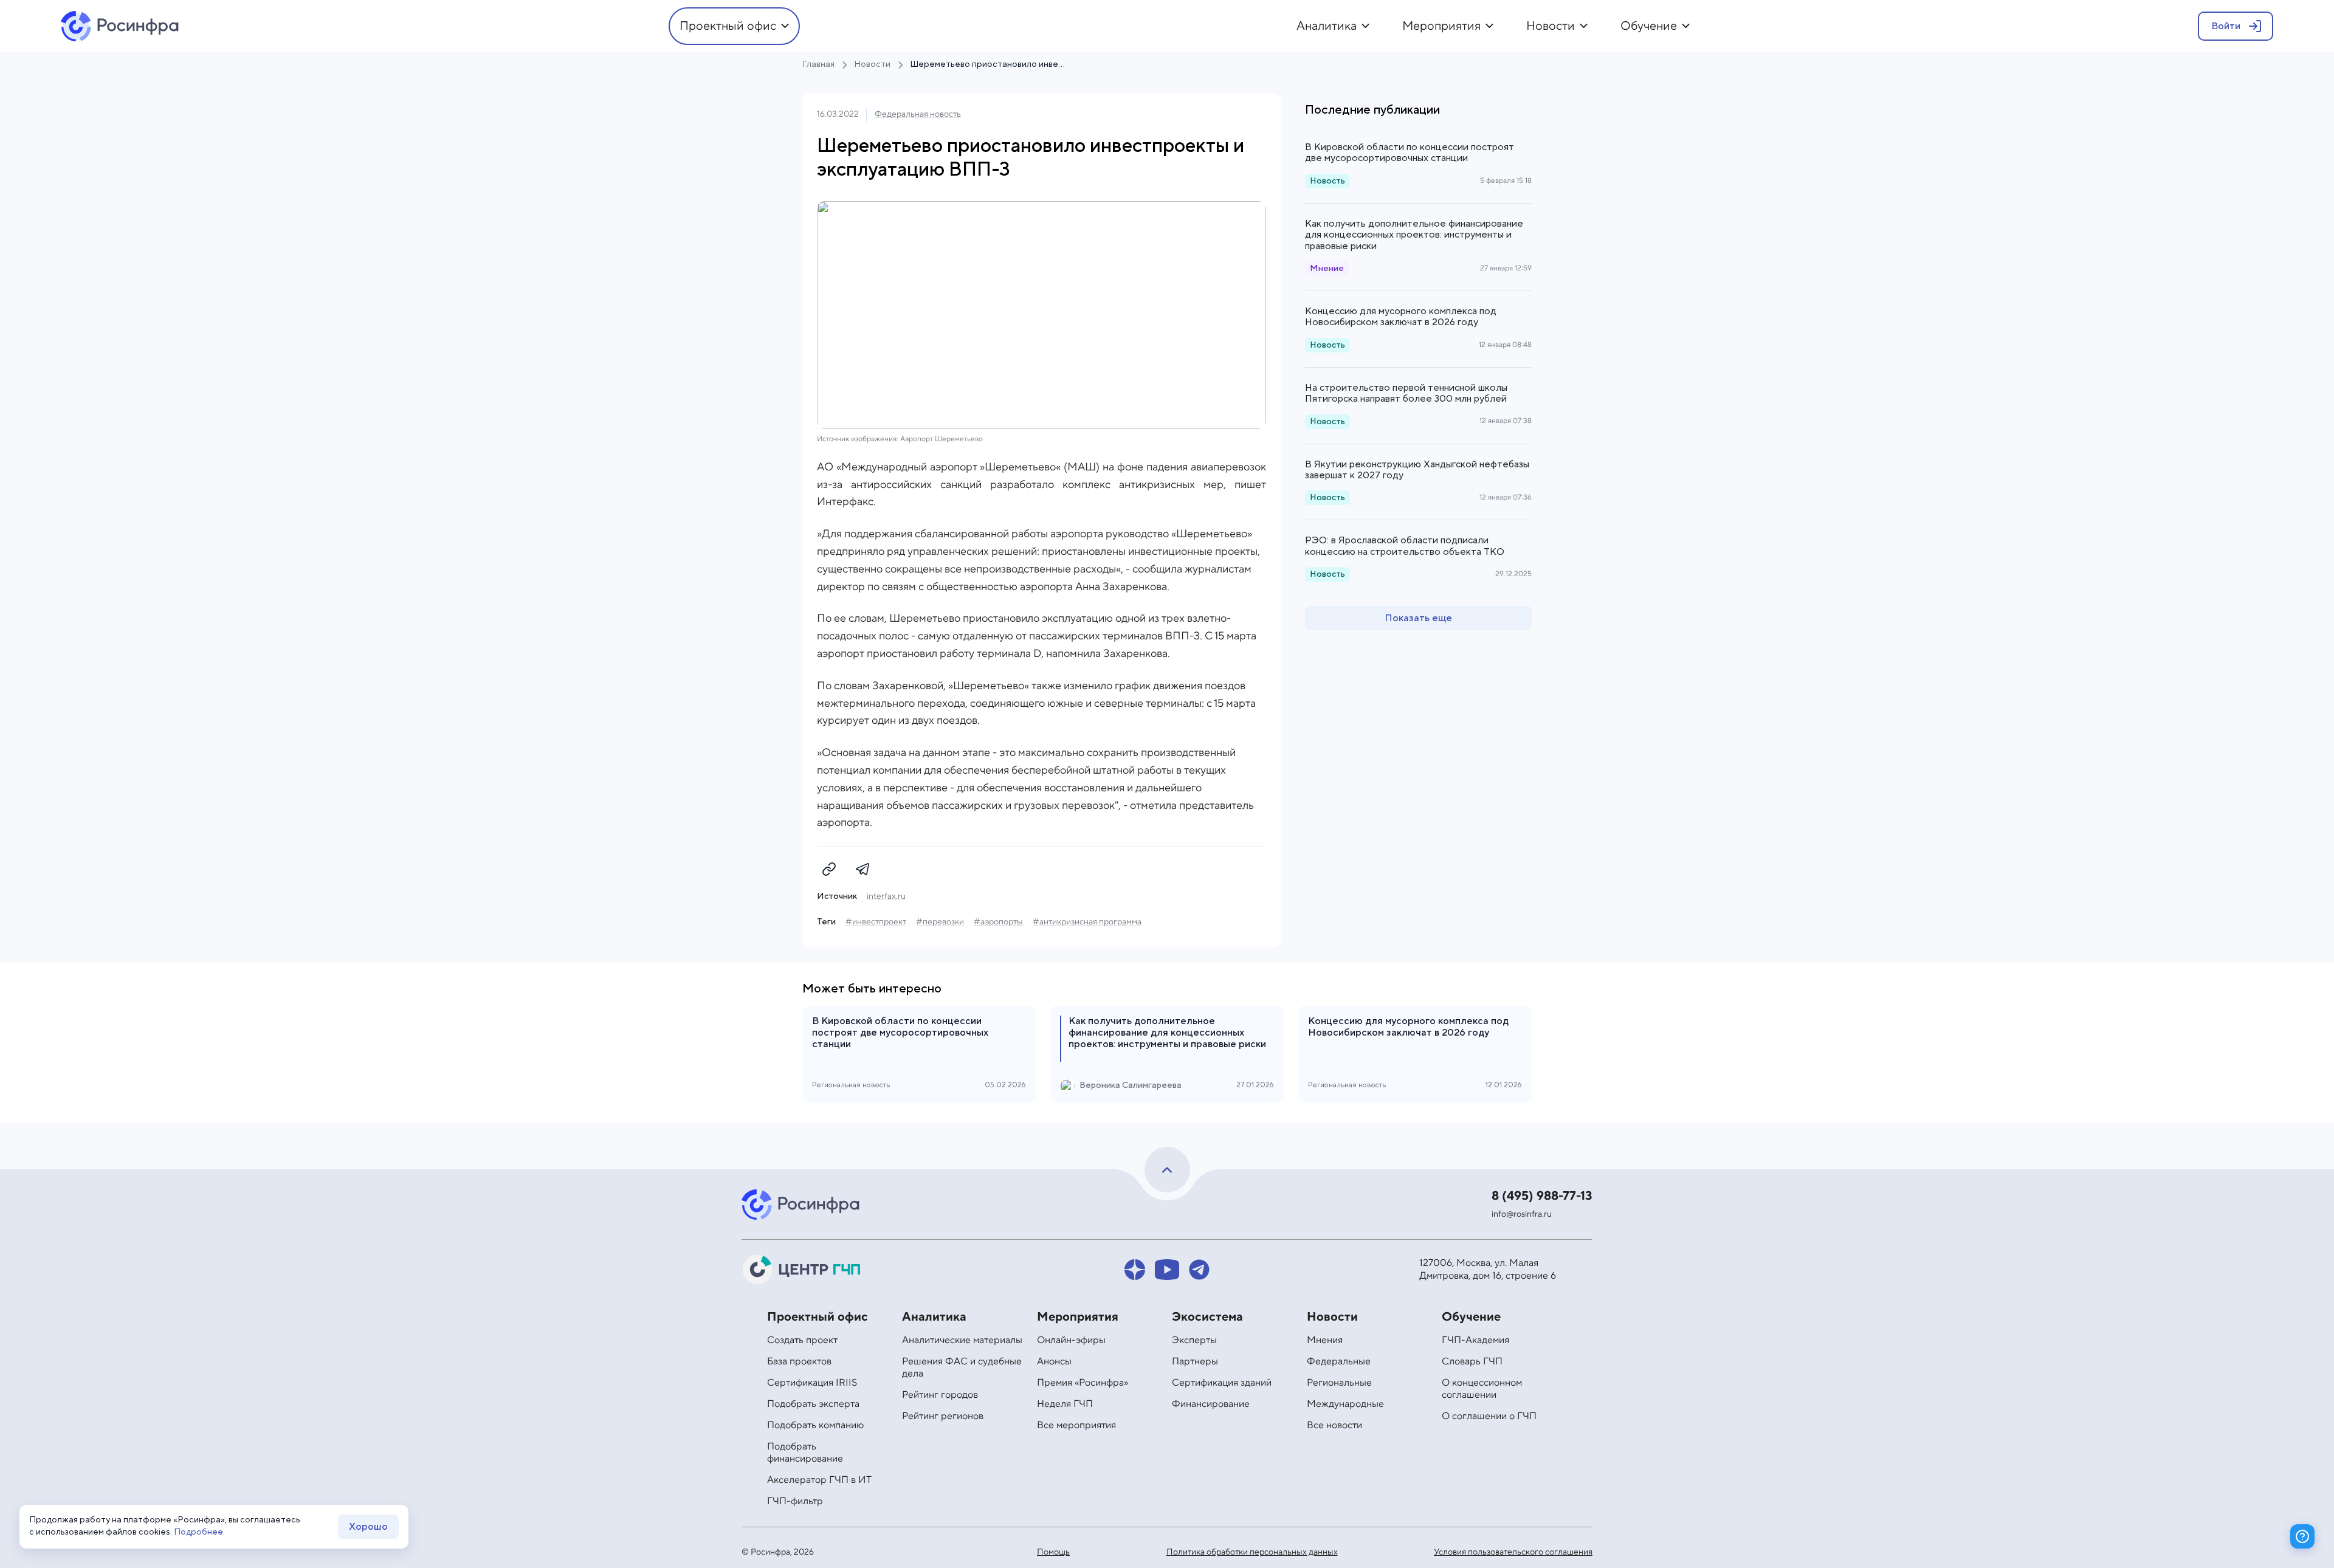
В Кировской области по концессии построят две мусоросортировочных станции (1410, 153)
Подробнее (198, 1532)
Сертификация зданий (1222, 1383)
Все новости (1334, 1425)
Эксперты (1194, 1340)
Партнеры (1195, 1361)
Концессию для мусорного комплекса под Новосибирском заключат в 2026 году (1401, 317)
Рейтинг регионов (943, 1416)
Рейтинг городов (940, 1395)
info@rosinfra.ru (1522, 1214)
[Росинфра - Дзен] (1135, 1270)
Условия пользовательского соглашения (1513, 1552)
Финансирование (1211, 1404)
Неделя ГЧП (1065, 1404)
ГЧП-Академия (1475, 1340)
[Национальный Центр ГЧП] (802, 1270)
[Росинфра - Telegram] (1199, 1270)
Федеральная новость (918, 114)
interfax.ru (886, 896)
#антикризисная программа (1087, 922)
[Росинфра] (802, 1205)
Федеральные (1339, 1361)
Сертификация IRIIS (812, 1383)
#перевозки (940, 922)
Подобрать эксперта (813, 1404)
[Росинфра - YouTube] (1167, 1270)
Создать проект (802, 1340)
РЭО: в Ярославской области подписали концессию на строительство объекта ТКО (1405, 546)
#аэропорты (998, 922)
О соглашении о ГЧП (1489, 1416)
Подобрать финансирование (805, 1453)
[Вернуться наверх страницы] (1167, 1170)
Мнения (1325, 1340)
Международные (1345, 1404)
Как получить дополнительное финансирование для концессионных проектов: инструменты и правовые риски (1414, 235)
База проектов (799, 1361)
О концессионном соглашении (1482, 1389)
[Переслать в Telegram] (863, 869)
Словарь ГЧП (1472, 1361)
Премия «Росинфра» (1083, 1383)
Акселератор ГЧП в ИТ (819, 1480)
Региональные (1339, 1383)
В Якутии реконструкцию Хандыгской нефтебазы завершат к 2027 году (1417, 470)
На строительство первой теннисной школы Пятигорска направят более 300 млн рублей (1406, 393)
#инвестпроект (876, 922)
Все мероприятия (1076, 1425)
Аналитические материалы (962, 1340)
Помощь (1053, 1552)
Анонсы (1054, 1361)
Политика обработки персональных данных (1252, 1552)
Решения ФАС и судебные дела (962, 1367)
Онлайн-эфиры (1071, 1340)
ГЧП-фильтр (795, 1501)
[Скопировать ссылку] (829, 869)
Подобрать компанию (815, 1425)
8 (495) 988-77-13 (1542, 1196)
